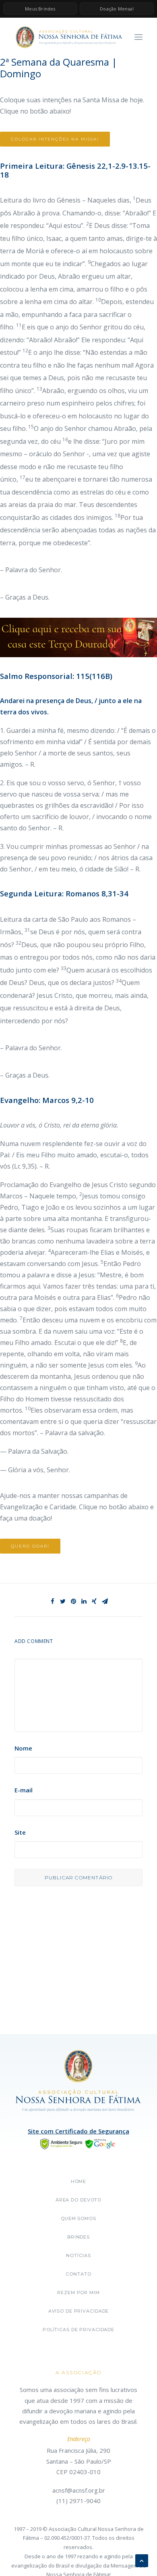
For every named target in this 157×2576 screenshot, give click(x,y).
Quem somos (78, 2218)
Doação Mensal (117, 9)
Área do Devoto (78, 2200)
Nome (23, 1748)
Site (20, 1832)
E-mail (24, 1790)
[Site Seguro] (78, 2143)
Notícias (78, 2255)
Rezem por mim (78, 2293)
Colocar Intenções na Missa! (55, 139)
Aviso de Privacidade (79, 2311)
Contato (78, 2274)
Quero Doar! (30, 1546)
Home (79, 2181)
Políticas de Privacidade (78, 2330)
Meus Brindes (40, 9)
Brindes (78, 2237)
